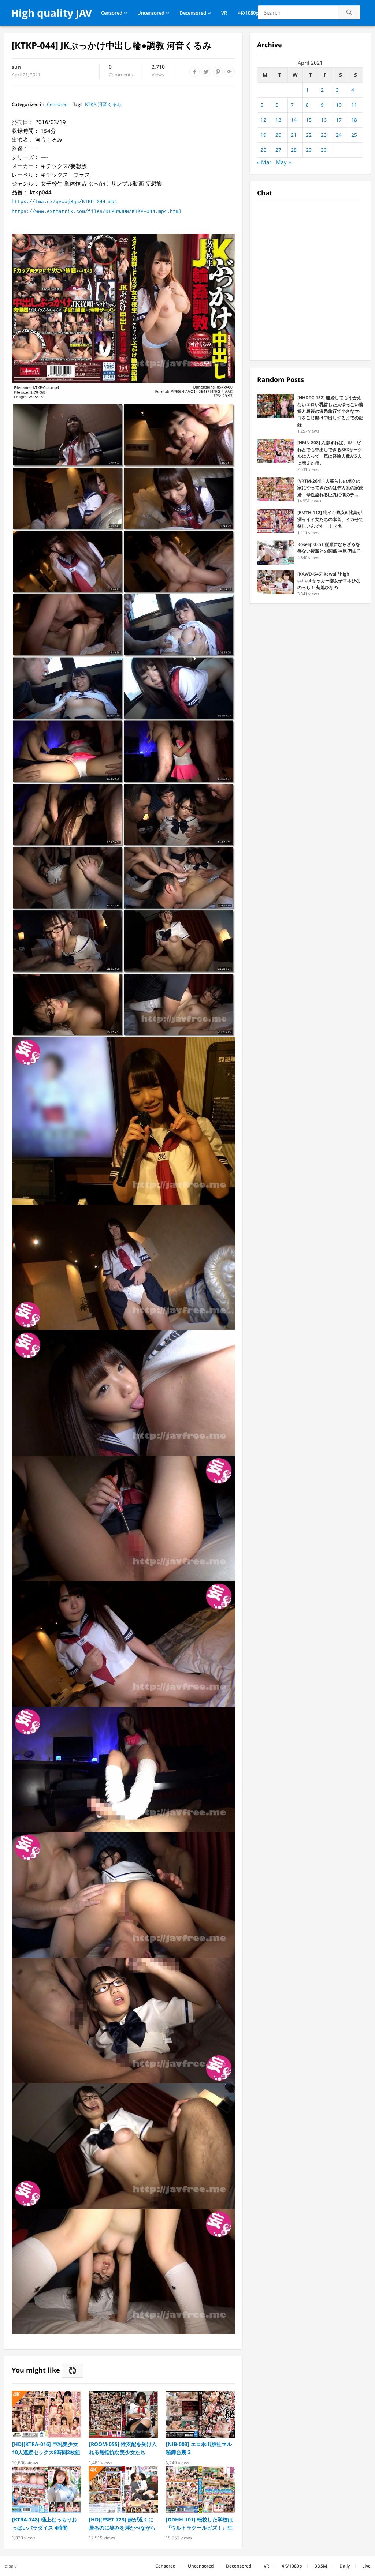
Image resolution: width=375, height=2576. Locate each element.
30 (324, 150)
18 (354, 120)
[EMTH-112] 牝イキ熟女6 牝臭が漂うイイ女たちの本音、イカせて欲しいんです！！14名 (330, 519)
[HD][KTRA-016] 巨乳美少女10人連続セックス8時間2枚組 (46, 2448)
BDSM (321, 2566)
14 (294, 120)
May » (283, 162)
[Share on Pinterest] (218, 72)
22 (309, 135)
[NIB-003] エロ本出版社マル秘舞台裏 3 (199, 2448)
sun (16, 67)
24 (339, 135)
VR (224, 13)
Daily (345, 2566)
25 (354, 135)
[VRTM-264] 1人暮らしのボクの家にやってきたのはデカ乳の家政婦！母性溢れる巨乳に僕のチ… (330, 488)
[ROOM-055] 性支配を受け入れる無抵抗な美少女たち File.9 (123, 2448)
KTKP (90, 104)
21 (294, 135)
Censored (112, 13)
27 (278, 150)
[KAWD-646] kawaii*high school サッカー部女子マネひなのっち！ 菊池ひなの (329, 581)
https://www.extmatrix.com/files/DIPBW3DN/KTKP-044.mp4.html (97, 212)
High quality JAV (51, 13)
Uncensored (151, 13)
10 (339, 105)
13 (278, 120)
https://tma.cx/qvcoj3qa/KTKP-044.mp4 (64, 202)
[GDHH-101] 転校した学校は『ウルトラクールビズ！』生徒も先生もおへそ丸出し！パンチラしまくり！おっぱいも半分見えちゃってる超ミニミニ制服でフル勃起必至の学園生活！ (199, 2524)
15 (309, 120)
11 (354, 105)
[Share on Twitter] (206, 72)
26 (263, 150)
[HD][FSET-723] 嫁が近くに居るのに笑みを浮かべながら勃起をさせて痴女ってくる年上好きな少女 (122, 2524)
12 (263, 120)
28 (294, 150)
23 (324, 135)
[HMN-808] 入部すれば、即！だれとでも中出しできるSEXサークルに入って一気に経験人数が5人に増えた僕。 (330, 453)
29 (309, 150)
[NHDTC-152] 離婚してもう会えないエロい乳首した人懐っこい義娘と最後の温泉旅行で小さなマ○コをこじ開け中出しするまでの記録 (330, 411)
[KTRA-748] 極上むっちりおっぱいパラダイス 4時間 (44, 2523)
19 (263, 135)
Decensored (193, 13)
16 (324, 120)
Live (366, 2566)
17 (339, 120)
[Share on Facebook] (194, 72)
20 (278, 135)
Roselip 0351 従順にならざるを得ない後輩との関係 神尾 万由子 (329, 548)
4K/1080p (248, 13)
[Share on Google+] (230, 72)
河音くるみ (110, 104)
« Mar (264, 162)
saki (13, 2566)
